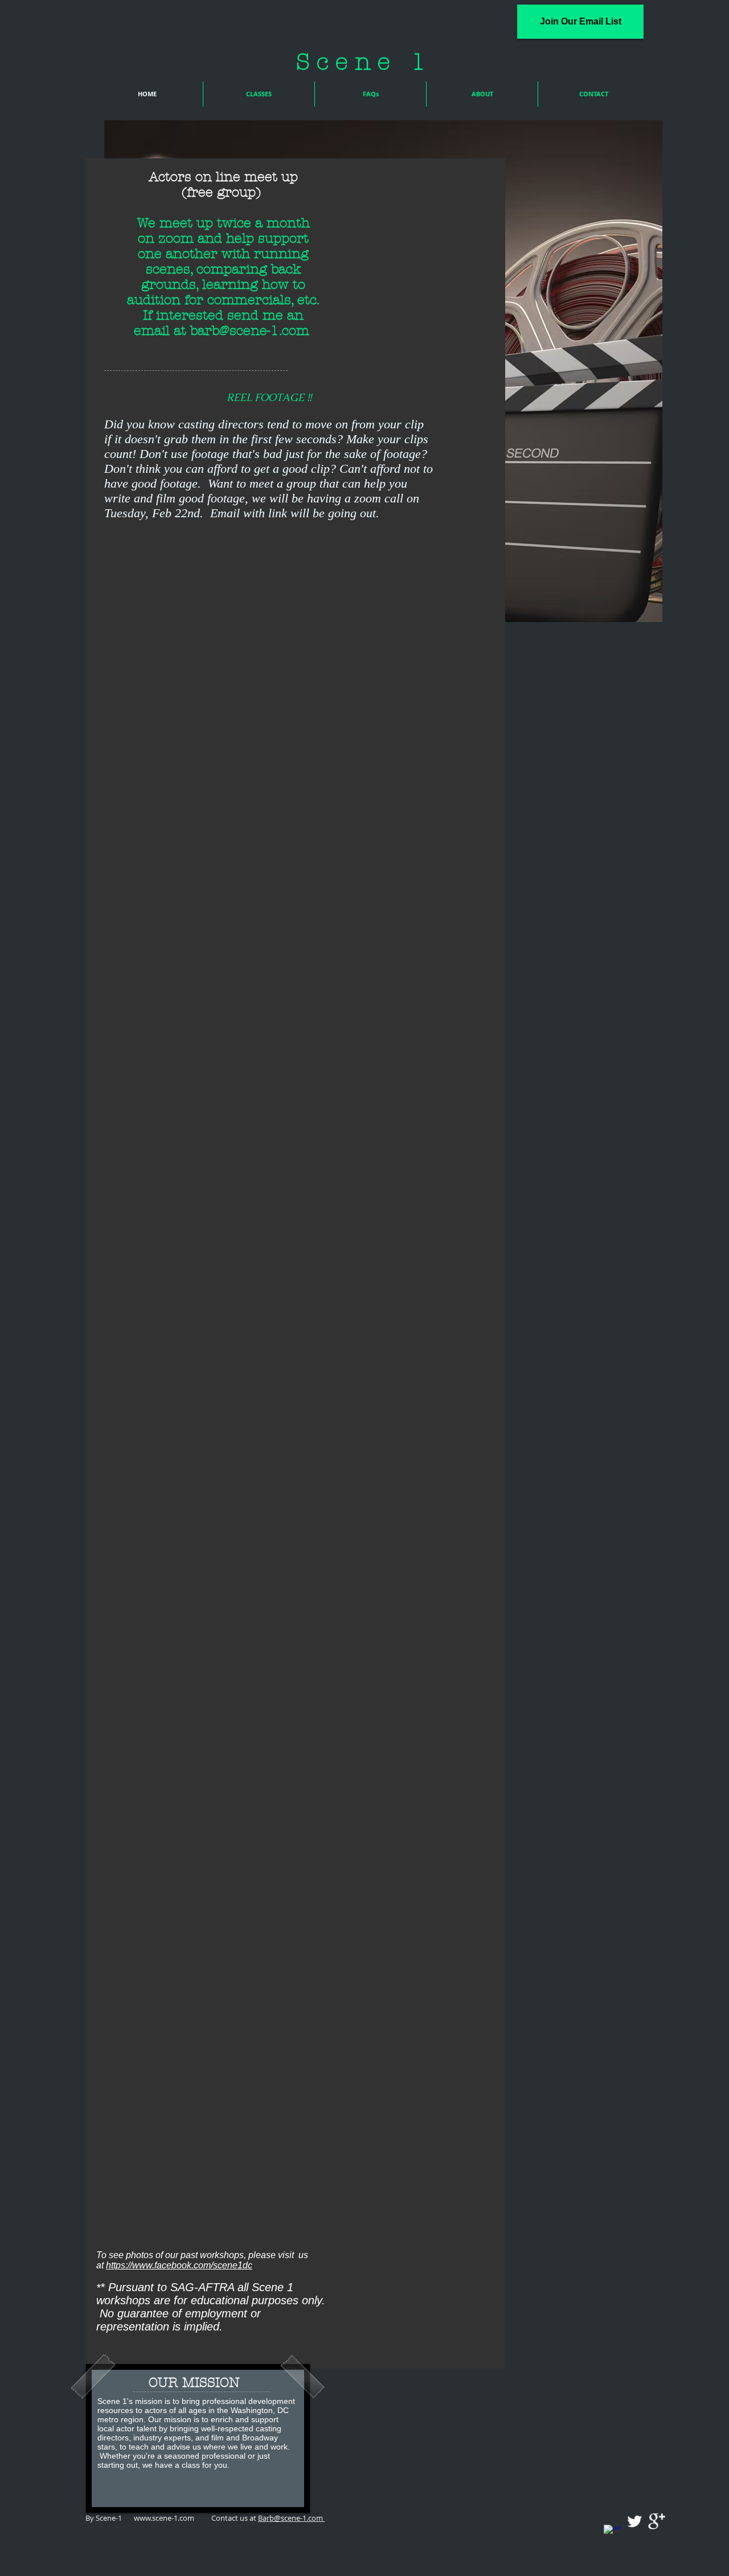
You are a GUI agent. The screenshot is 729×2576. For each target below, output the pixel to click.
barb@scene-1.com (250, 331)
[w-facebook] (612, 2533)
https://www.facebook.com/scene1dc (179, 2265)
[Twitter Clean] (634, 2521)
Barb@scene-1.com (291, 2518)
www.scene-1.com (164, 2518)
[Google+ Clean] (657, 2521)
